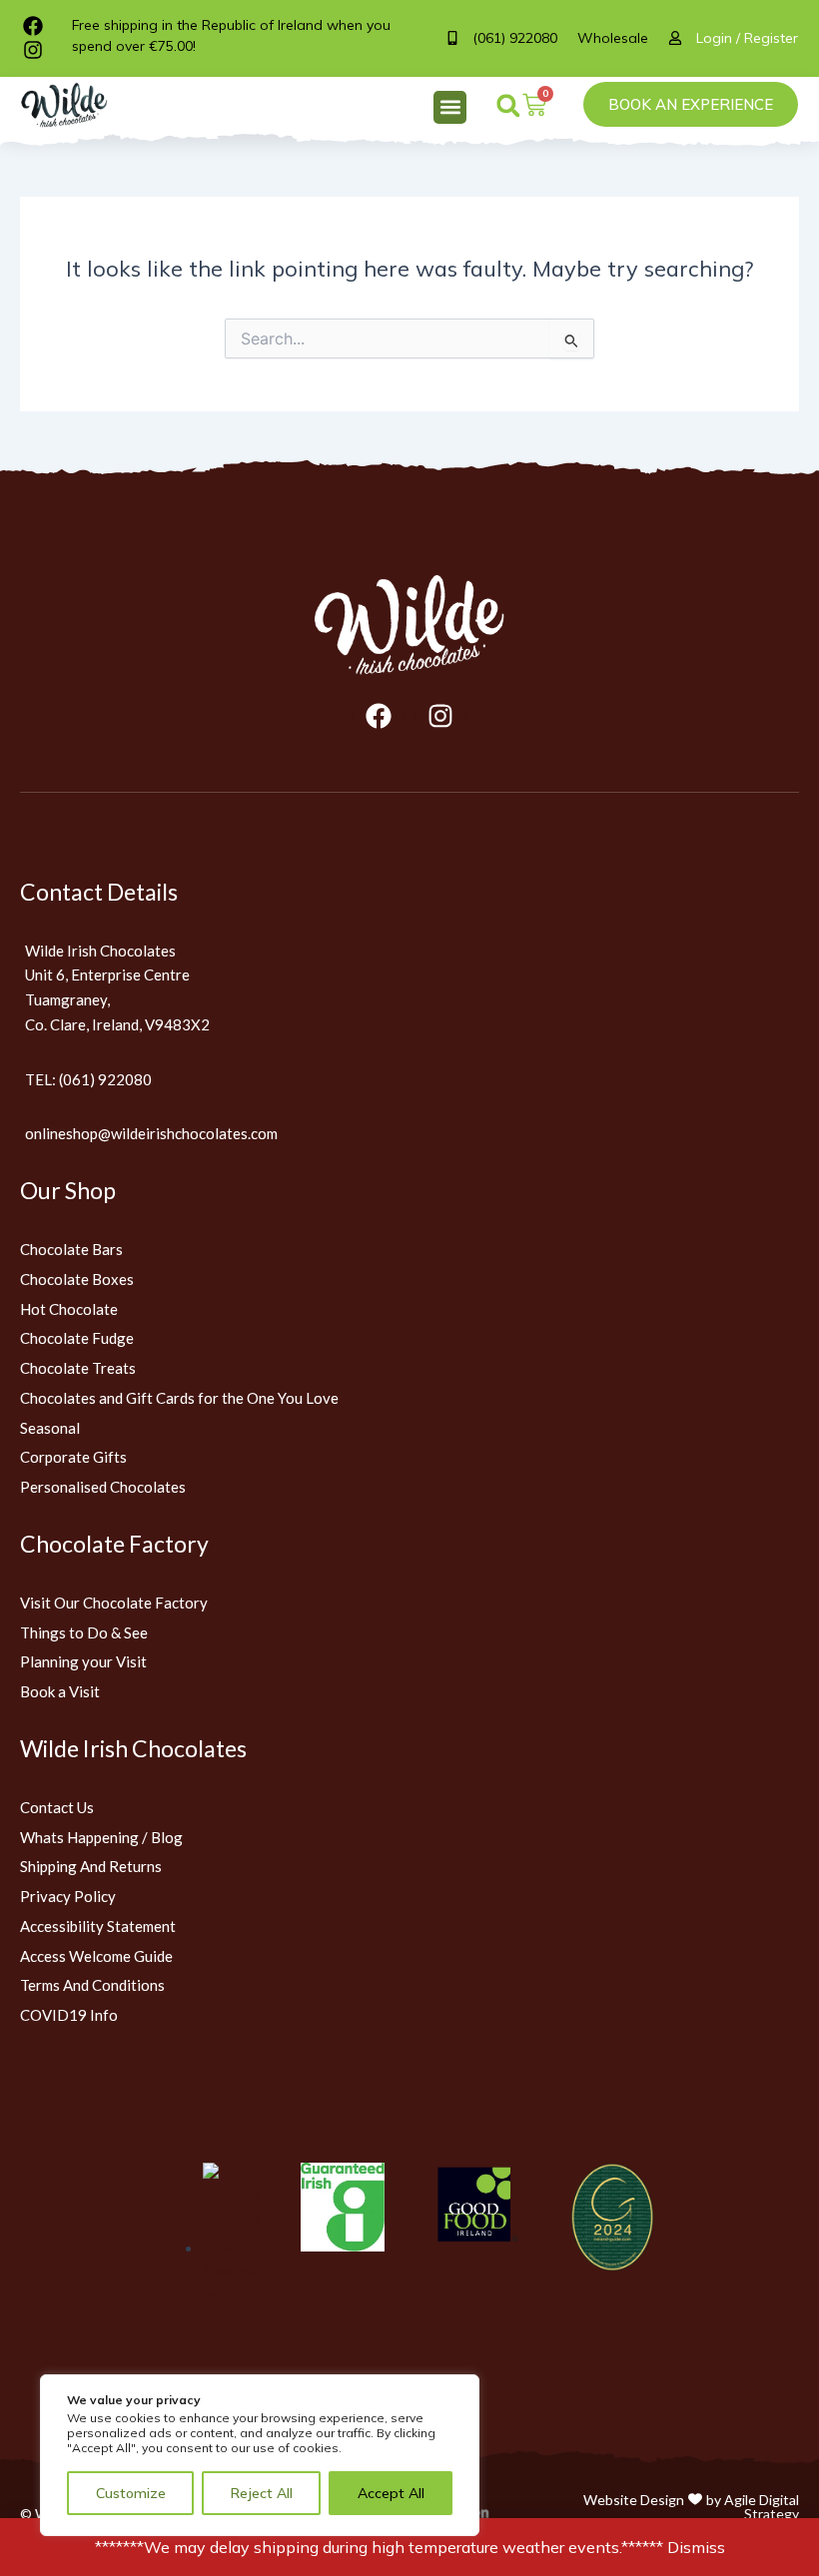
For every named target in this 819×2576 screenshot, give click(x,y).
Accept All (391, 2493)
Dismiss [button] (696, 2547)
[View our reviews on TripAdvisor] (231, 2248)
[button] (450, 107)
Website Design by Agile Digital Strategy (691, 2507)
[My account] (682, 38)
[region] (260, 2455)
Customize (131, 2493)
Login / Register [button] (747, 38)
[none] (75, 105)
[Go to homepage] (409, 625)
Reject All (262, 2493)
